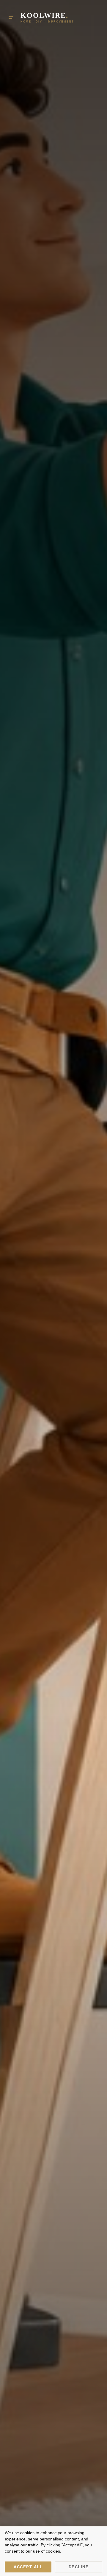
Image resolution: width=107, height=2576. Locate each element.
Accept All (28, 2567)
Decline (79, 2567)
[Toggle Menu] (11, 17)
